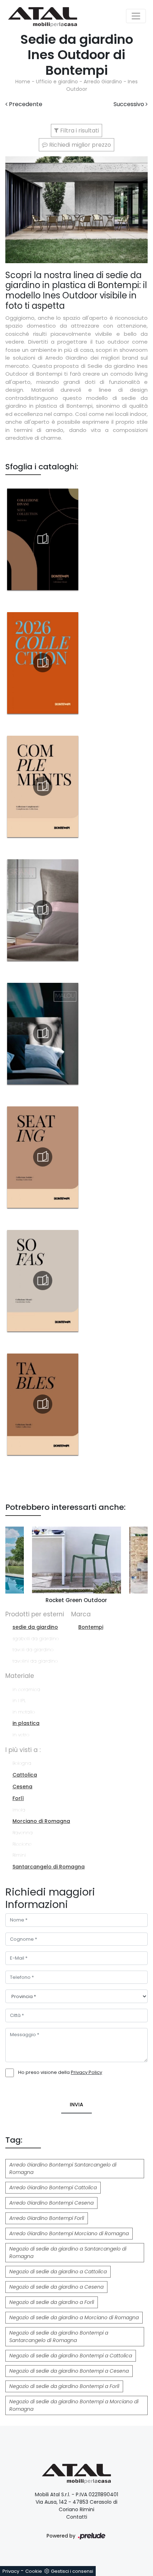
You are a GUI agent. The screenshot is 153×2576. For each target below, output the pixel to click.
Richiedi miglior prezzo (79, 145)
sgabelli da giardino (36, 1639)
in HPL (19, 1701)
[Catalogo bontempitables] (43, 1404)
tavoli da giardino (33, 1650)
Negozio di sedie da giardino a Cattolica (58, 2272)
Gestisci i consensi (72, 2571)
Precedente (25, 104)
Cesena (22, 1787)
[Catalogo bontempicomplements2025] (43, 786)
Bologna (22, 1763)
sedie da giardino (35, 1627)
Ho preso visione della (60, 2072)
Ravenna (23, 1833)
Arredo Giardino (103, 82)
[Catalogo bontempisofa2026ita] (43, 1281)
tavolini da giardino (35, 1661)
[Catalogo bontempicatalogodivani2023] (43, 539)
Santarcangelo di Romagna (49, 1867)
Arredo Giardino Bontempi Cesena (51, 2203)
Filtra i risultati (79, 131)
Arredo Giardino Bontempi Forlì (47, 2218)
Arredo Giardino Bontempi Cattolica (53, 2187)
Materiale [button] (20, 1676)
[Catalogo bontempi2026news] (43, 663)
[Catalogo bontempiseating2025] (43, 1157)
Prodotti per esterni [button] (35, 1614)
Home (23, 82)
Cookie (34, 2571)
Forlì (18, 1798)
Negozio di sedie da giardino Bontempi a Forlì (64, 2386)
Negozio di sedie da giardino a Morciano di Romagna (74, 2317)
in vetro (21, 1735)
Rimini (19, 1855)
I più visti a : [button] (23, 1750)
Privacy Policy (86, 2072)
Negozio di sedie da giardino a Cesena (56, 2287)
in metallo (24, 1712)
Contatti (77, 2517)
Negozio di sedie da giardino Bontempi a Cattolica (71, 2356)
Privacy (11, 2571)
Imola (19, 1810)
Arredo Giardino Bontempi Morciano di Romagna (69, 2233)
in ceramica (26, 1689)
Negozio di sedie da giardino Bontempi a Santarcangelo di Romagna (59, 2337)
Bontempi (91, 1627)
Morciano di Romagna (41, 1821)
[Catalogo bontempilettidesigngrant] (43, 910)
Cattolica (25, 1775)
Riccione (22, 1844)
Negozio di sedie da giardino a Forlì (52, 2302)
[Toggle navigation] (136, 16)
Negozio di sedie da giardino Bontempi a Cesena (69, 2371)
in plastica (26, 1723)
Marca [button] (81, 1614)
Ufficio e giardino (57, 82)
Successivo (130, 104)
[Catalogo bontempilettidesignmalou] (43, 1033)
